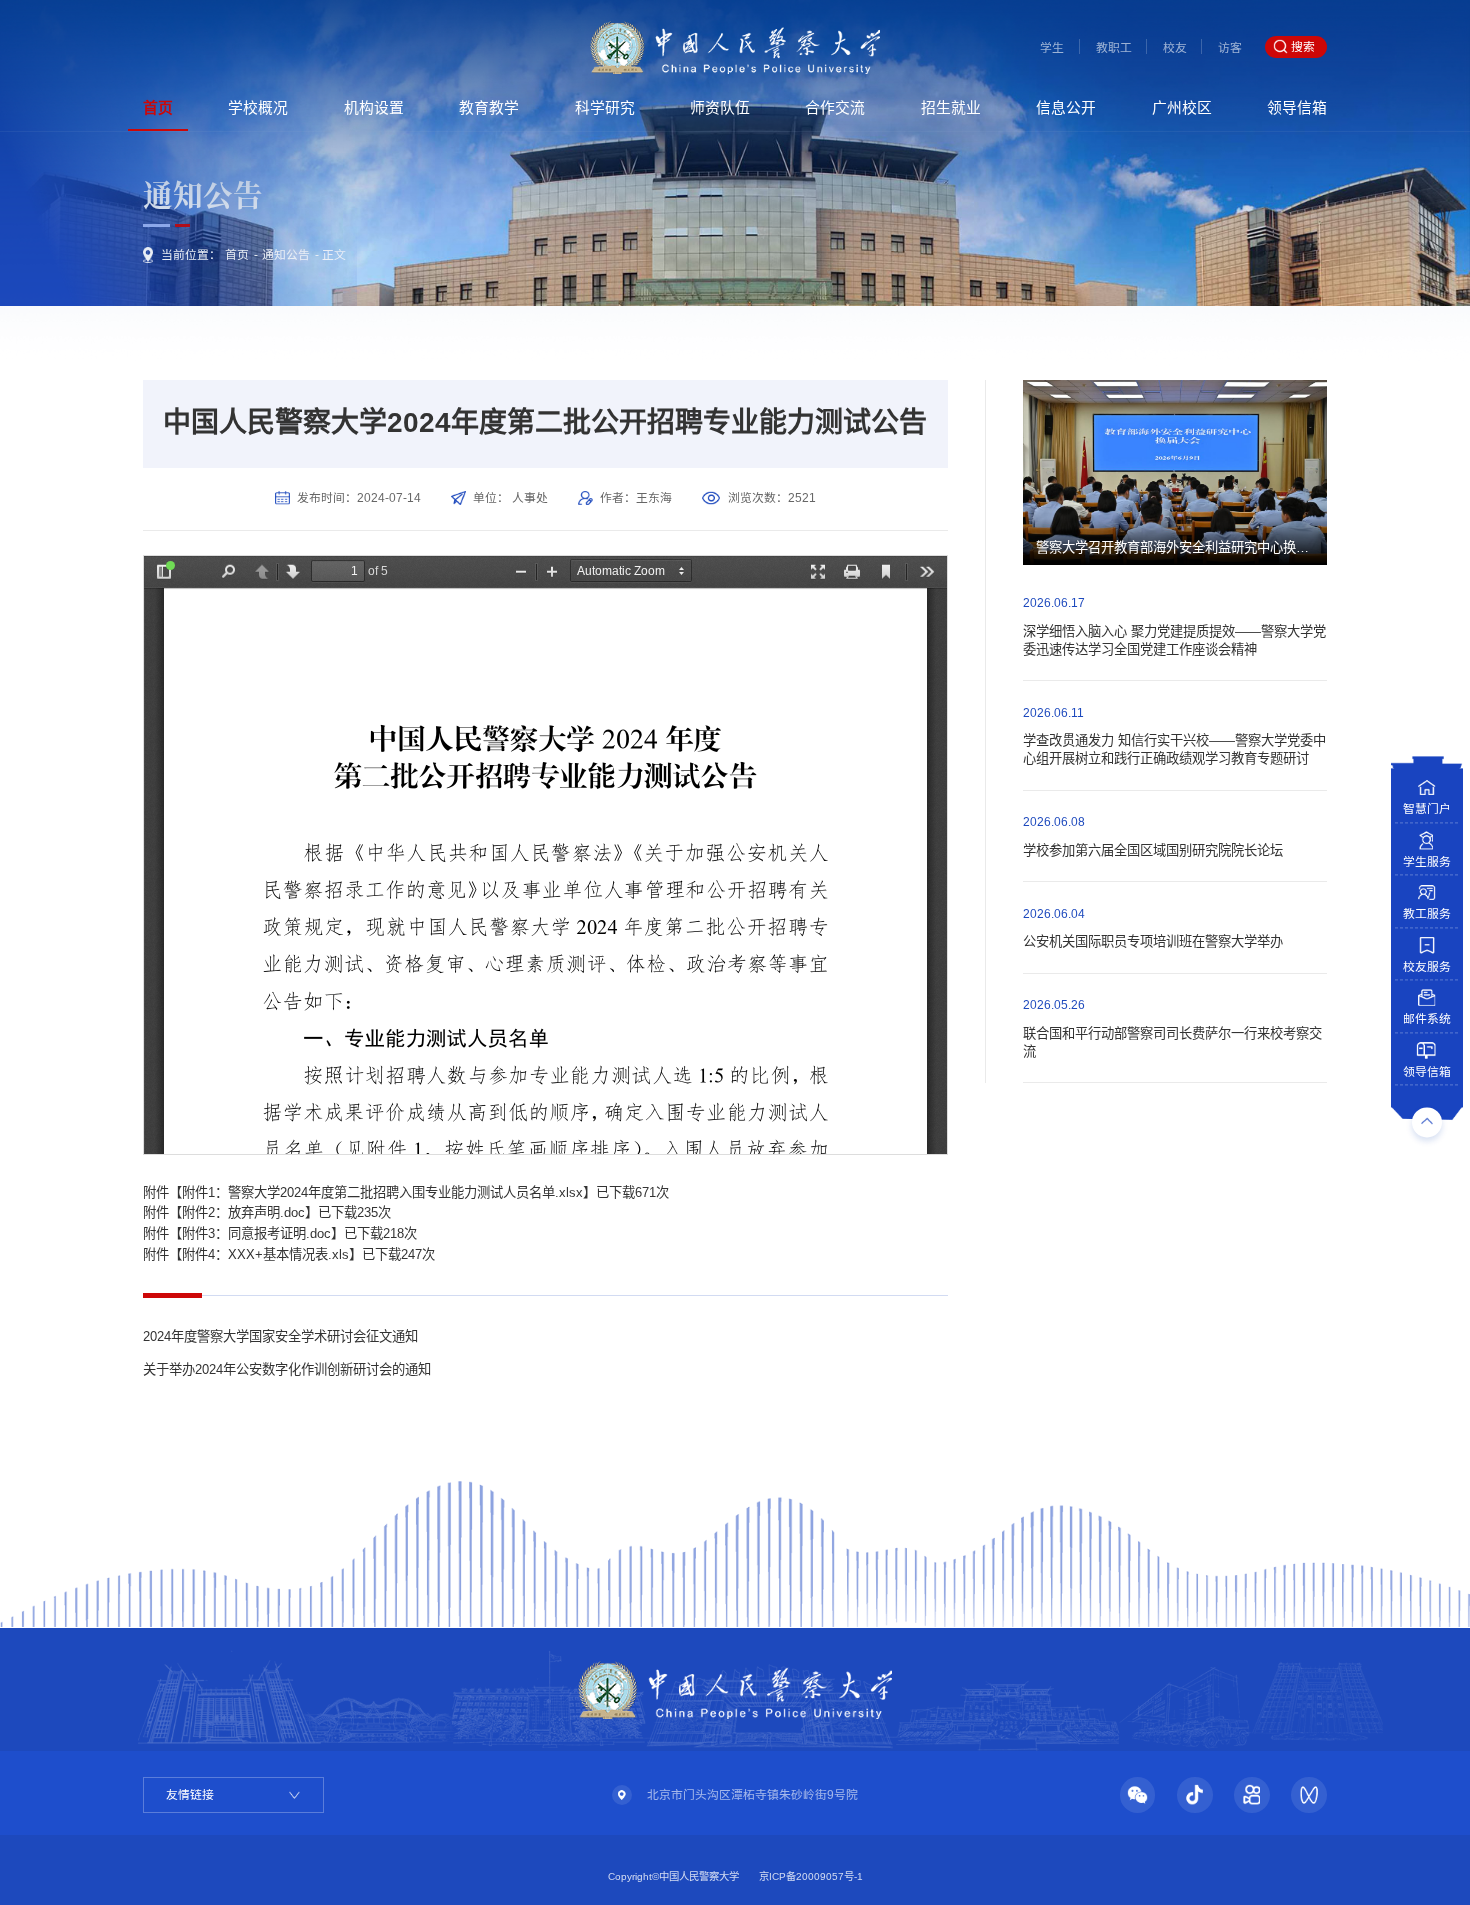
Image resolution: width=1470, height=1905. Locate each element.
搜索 (1303, 47)
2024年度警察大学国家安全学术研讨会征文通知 (280, 1336)
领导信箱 (1297, 108)
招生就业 (951, 108)
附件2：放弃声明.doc (243, 1212)
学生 (1052, 48)
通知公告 (286, 255)
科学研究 (605, 108)
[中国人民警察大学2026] (735, 47)
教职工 (1114, 48)
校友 (1175, 48)
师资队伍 (720, 108)
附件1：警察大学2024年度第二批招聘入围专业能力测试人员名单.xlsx (382, 1192)
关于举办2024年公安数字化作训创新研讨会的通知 (287, 1369)
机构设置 (374, 108)
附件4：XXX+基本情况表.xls (265, 1254)
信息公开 (1066, 108)
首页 (158, 108)
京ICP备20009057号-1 (811, 1876)
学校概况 (258, 108)
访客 (1230, 48)
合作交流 (835, 108)
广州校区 (1182, 108)
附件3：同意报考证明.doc (256, 1233)
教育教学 (489, 108)
